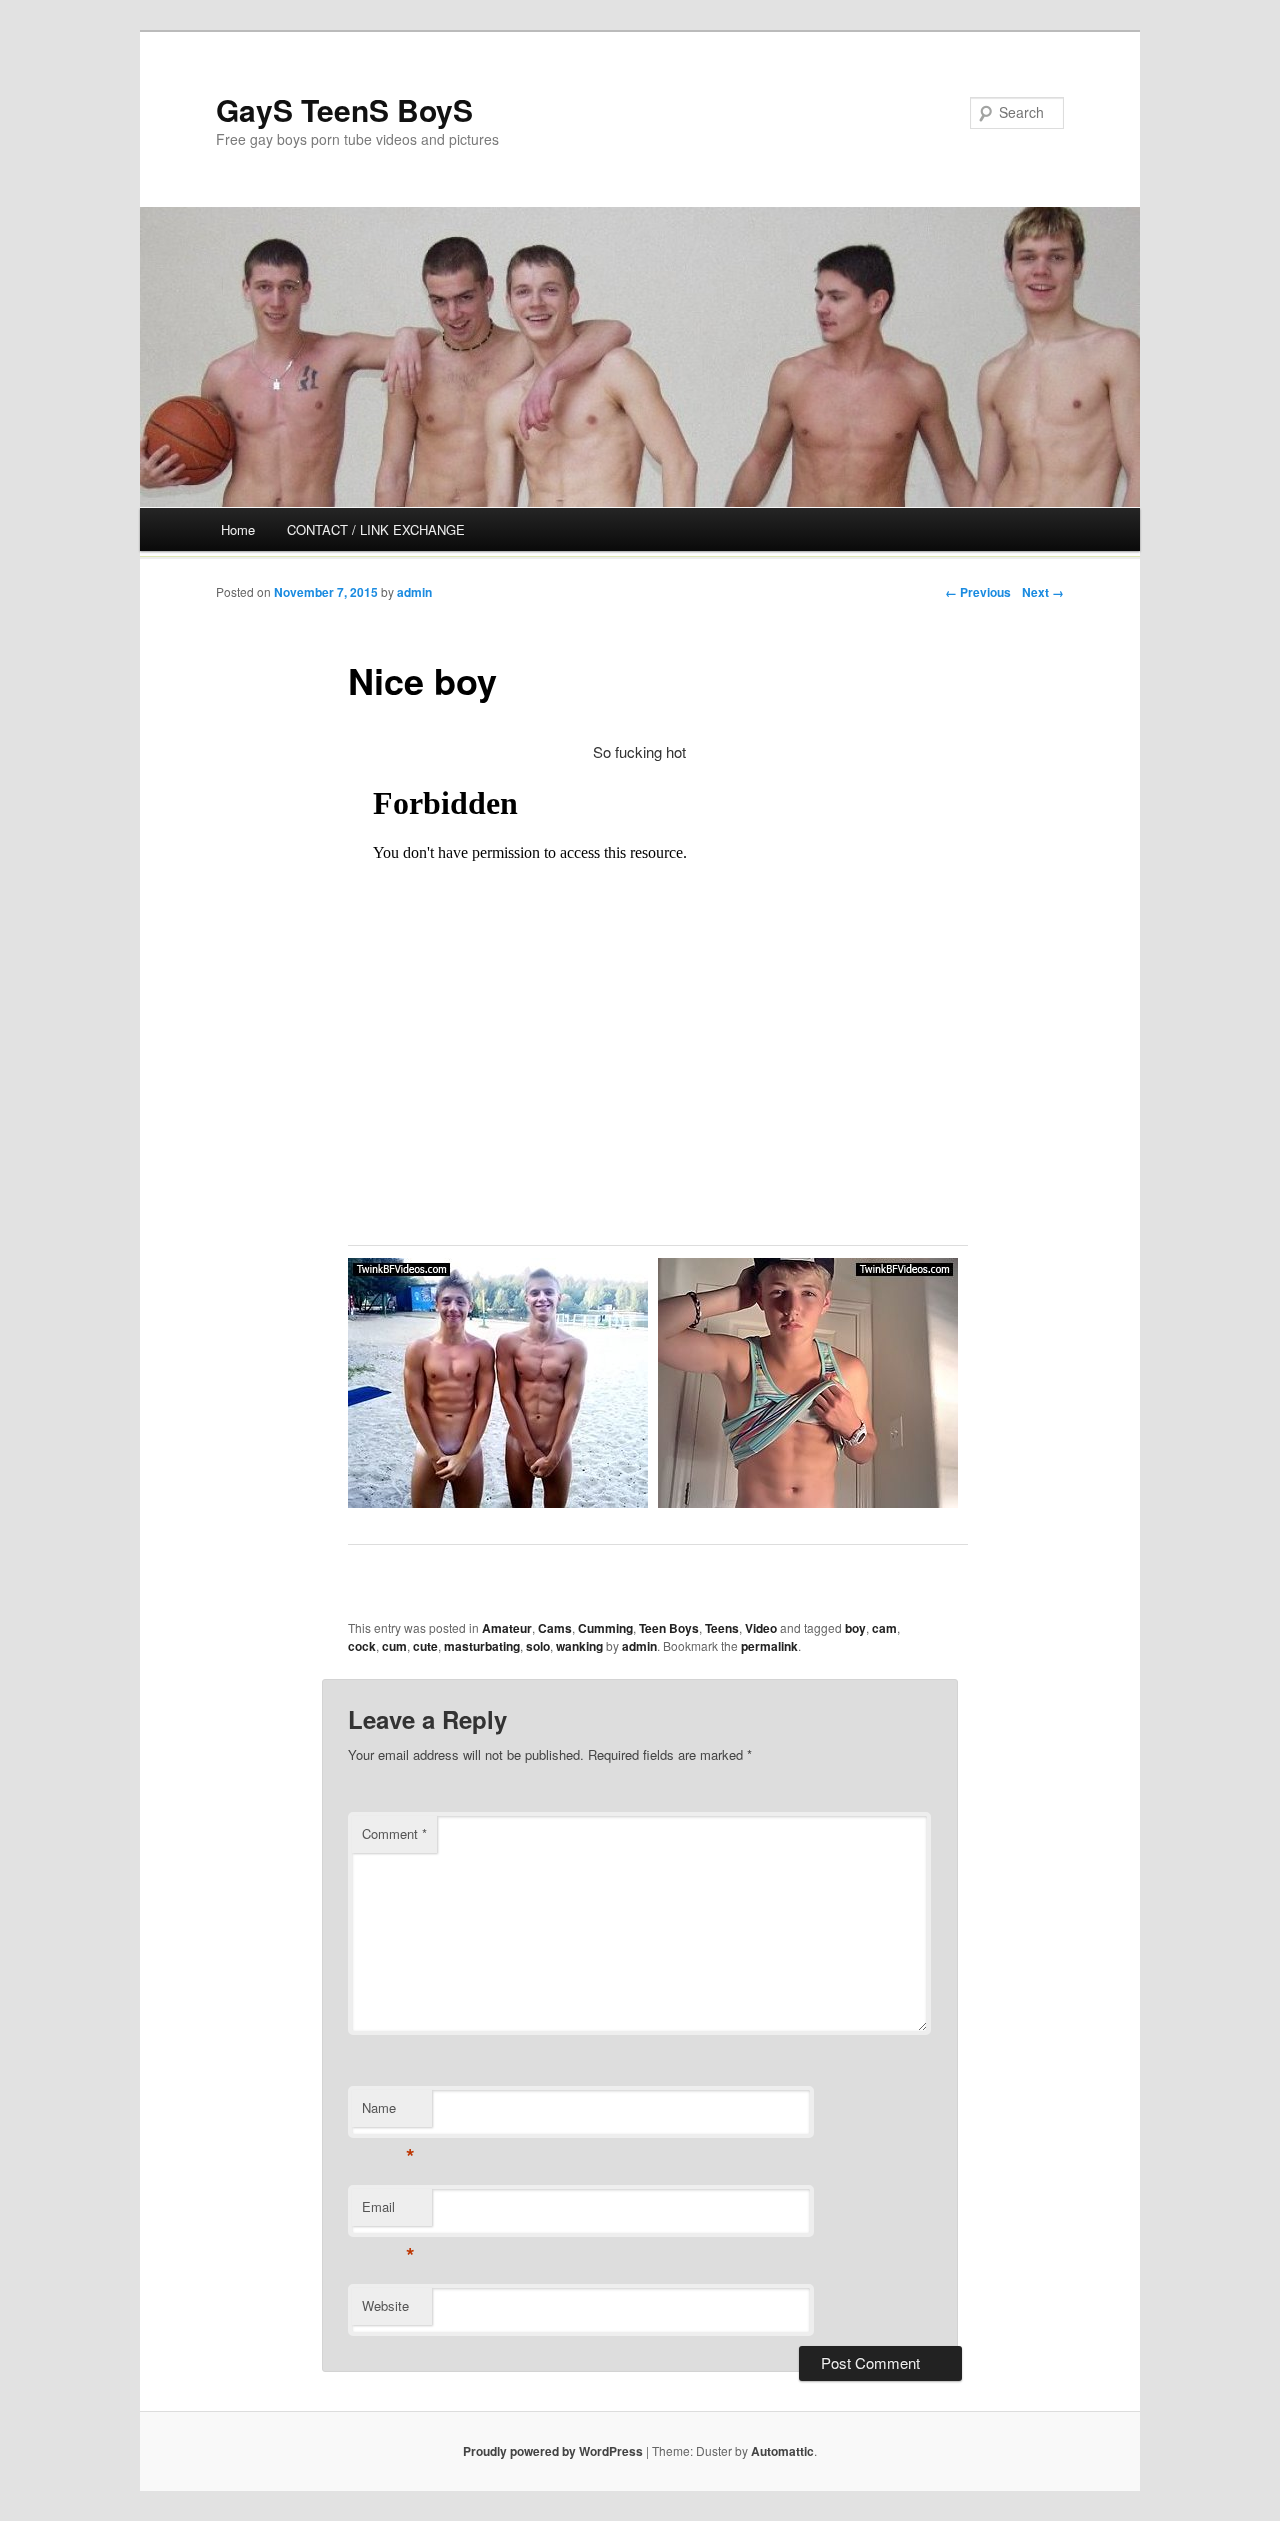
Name (388, 2112)
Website (385, 2305)
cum (394, 1646)
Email (388, 2211)
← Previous (978, 592)
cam (884, 1628)
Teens (722, 1628)
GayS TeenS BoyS (344, 109)
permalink (769, 1646)
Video (761, 1628)
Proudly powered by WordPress (553, 2451)
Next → (1043, 592)
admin (414, 592)
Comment (394, 1833)
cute (425, 1646)
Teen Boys (669, 1628)
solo (538, 1646)
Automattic (782, 2451)
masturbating (482, 1646)
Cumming (605, 1628)
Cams (555, 1628)
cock (362, 1646)
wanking (579, 1646)
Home (238, 529)
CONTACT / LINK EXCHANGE (376, 529)
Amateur (507, 1628)
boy (855, 1628)
